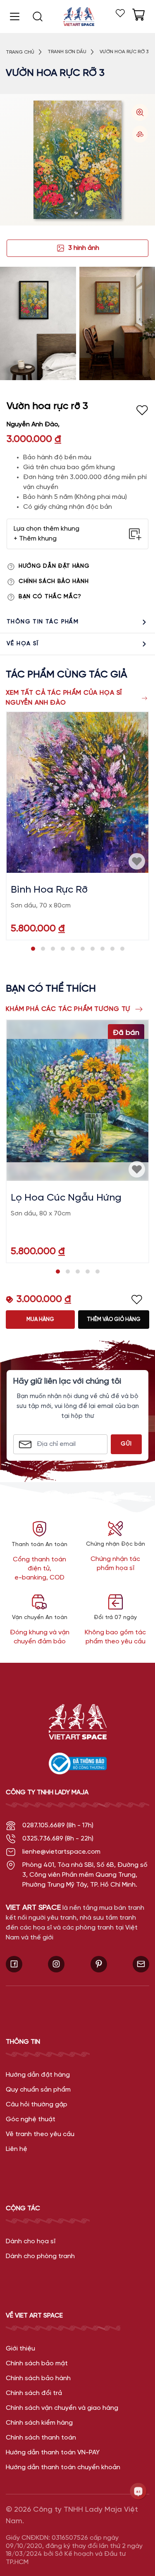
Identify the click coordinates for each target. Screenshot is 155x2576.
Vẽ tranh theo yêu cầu (40, 2134)
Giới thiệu (20, 2349)
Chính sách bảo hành (54, 582)
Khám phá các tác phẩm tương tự (68, 1009)
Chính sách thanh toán (41, 2438)
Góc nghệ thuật (31, 2119)
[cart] (138, 15)
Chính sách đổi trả (34, 2393)
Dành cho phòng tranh (40, 2256)
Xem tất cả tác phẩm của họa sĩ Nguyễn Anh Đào (64, 698)
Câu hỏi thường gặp (37, 2105)
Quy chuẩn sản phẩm (38, 2090)
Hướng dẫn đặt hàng (54, 566)
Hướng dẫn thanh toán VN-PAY (53, 2453)
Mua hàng (40, 1320)
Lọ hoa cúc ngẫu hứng (66, 1198)
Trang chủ (20, 52)
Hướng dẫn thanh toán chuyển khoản (63, 2467)
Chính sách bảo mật (37, 2363)
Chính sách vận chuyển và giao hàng (62, 2408)
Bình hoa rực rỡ (49, 890)
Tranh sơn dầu (67, 52)
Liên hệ (17, 2149)
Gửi (126, 1444)
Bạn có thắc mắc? (50, 597)
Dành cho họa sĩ (31, 2241)
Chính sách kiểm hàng (39, 2423)
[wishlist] (120, 13)
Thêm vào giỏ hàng (114, 1320)
